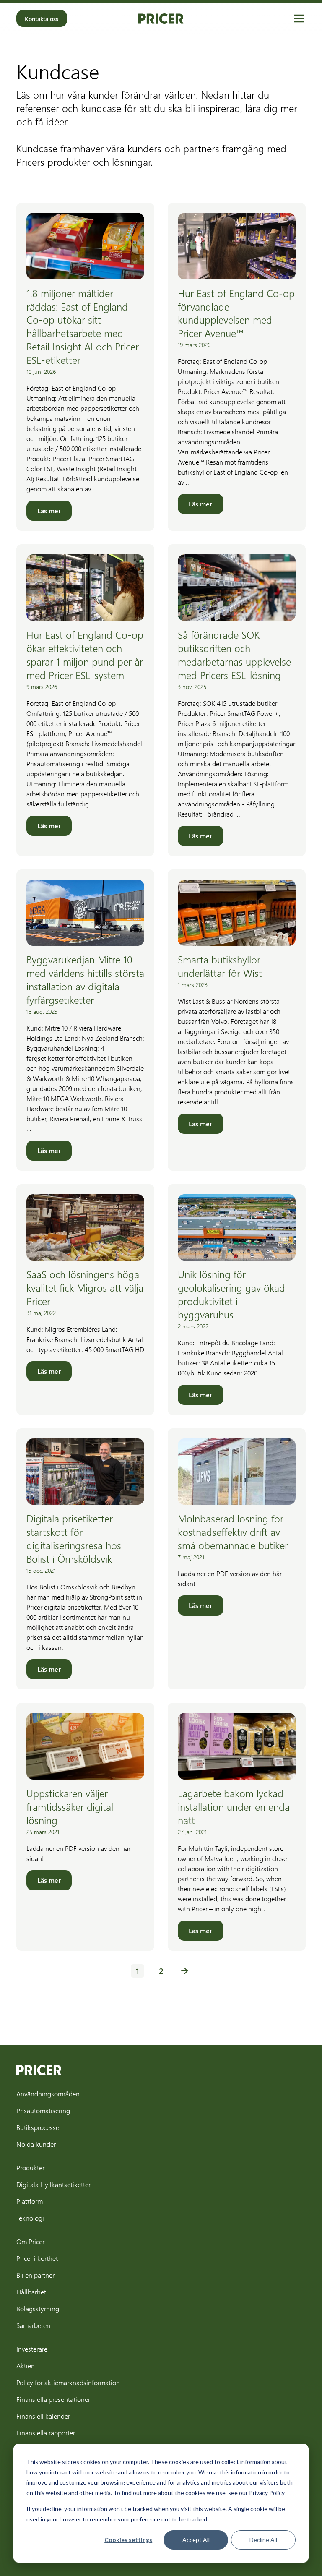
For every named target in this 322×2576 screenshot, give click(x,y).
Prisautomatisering (43, 2110)
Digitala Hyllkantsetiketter (53, 2184)
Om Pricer (30, 2241)
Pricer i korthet (37, 2258)
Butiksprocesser (39, 2127)
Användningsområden (48, 2094)
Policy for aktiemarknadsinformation (68, 2382)
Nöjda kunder (36, 2144)
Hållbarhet (31, 2292)
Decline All (263, 2540)
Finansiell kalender (43, 2416)
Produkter (30, 2168)
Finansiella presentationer (53, 2399)
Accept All (196, 2540)
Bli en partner (35, 2275)
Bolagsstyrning (38, 2308)
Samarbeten (33, 2325)
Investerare (32, 2349)
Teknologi (30, 2218)
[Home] (161, 19)
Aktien (26, 2366)
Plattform (30, 2201)
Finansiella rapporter (46, 2433)
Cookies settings (128, 2540)
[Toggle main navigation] (299, 18)
